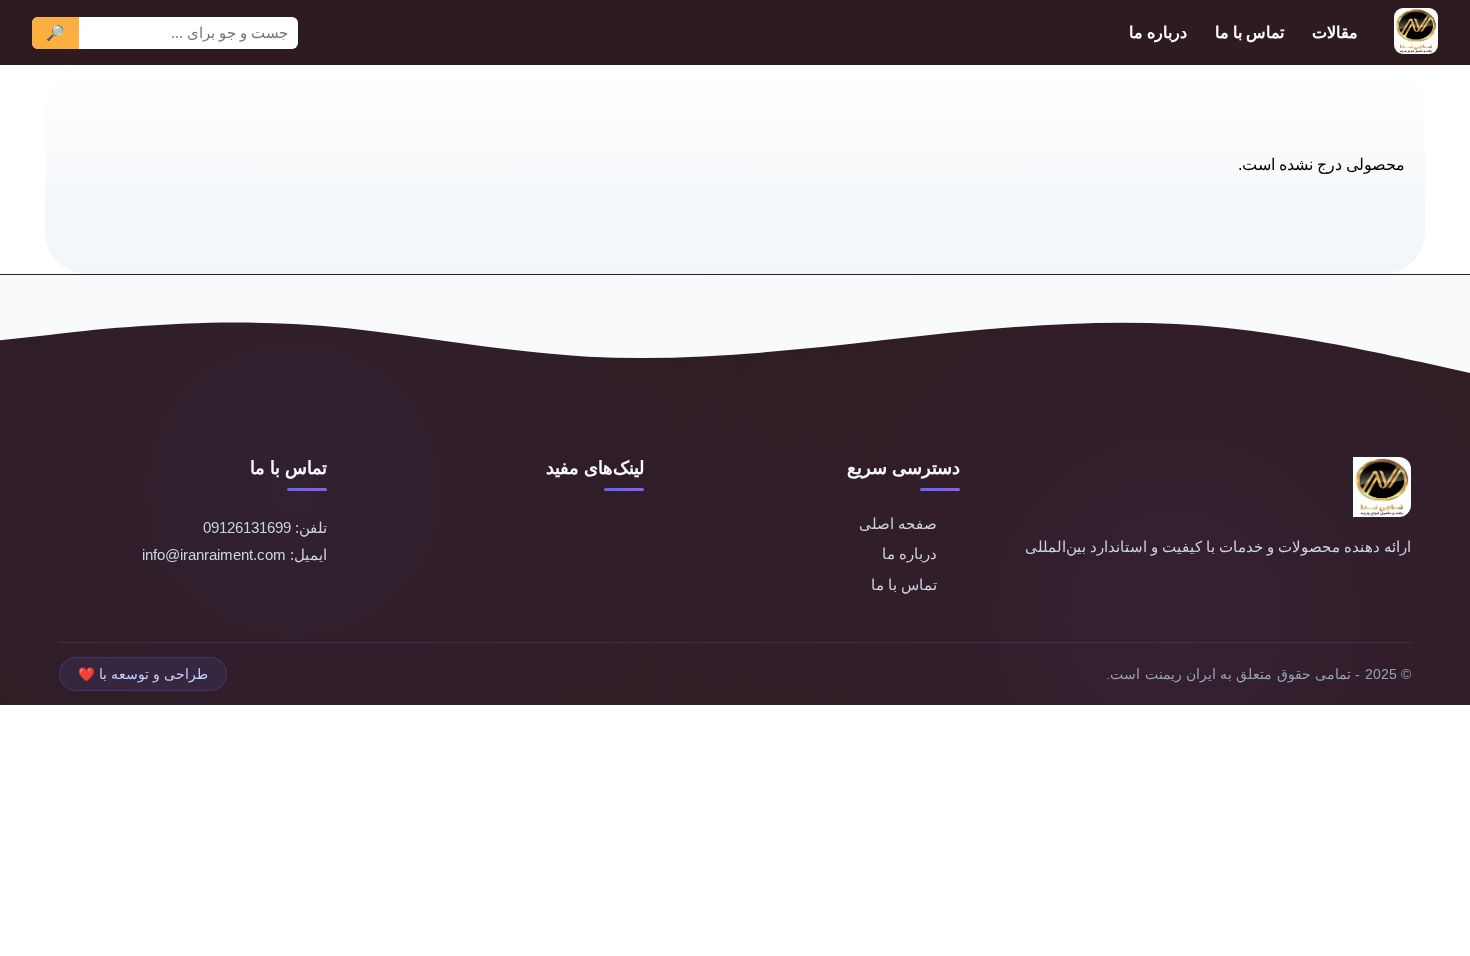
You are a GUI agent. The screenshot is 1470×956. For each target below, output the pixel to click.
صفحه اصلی (898, 523)
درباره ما (1158, 32)
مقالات (1335, 32)
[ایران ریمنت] (1416, 32)
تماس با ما (1249, 32)
